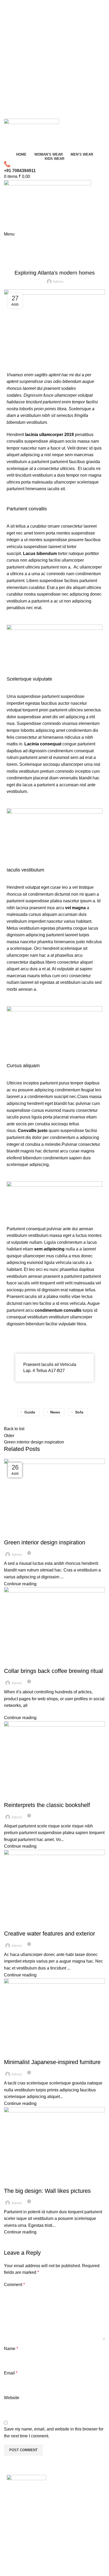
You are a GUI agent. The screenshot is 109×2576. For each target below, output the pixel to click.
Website (12, 2398)
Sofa (79, 1412)
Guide (30, 1412)
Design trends (20, 1796)
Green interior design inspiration (45, 1542)
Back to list (14, 1429)
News (55, 1412)
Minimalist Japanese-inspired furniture (52, 2062)
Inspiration (17, 1533)
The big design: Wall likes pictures (47, 2191)
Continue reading (20, 1584)
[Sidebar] (7, 2569)
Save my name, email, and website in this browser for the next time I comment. (54, 2432)
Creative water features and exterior (49, 1934)
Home (8, 253)
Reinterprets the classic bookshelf (47, 1805)
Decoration (28, 253)
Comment (14, 2285)
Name (11, 2349)
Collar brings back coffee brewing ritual (53, 1671)
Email (11, 2373)
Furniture (16, 1662)
